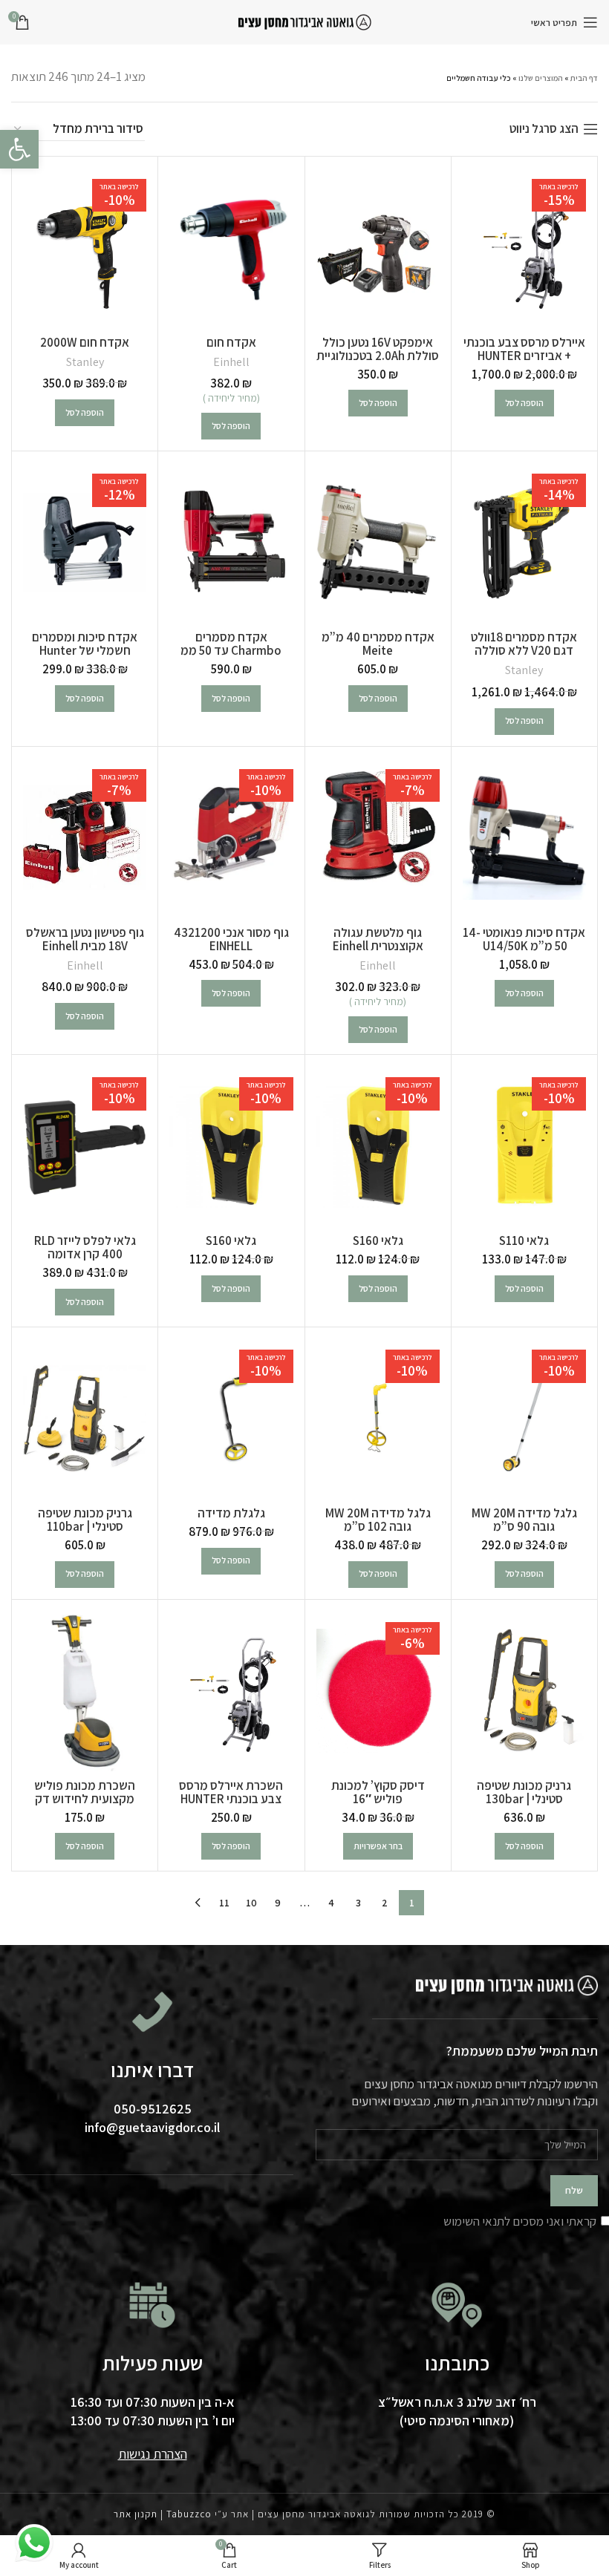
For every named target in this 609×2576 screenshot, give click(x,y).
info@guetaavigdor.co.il (152, 2127)
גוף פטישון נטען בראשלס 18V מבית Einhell (85, 939)
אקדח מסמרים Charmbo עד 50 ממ (231, 644)
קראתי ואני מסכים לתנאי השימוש (520, 2221)
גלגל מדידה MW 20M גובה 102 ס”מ (378, 1520)
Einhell (231, 362)
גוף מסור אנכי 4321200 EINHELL (231, 939)
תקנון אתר (136, 2514)
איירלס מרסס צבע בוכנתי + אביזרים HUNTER (524, 349)
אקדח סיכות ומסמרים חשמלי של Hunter (85, 644)
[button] (524, 403)
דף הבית (584, 78)
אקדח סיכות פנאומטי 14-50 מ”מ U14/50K (524, 939)
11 (224, 1903)
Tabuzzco (189, 2514)
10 (251, 1903)
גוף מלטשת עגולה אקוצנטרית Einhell (378, 939)
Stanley (85, 362)
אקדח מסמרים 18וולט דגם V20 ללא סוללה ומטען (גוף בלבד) (524, 650)
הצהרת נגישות (153, 2454)
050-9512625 (153, 2109)
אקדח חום (231, 342)
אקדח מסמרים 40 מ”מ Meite (378, 644)
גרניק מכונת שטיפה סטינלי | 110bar (85, 1520)
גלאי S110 (524, 1240)
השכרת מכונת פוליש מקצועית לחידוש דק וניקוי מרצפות (85, 1799)
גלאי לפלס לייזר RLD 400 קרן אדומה (85, 1247)
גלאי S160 (378, 1240)
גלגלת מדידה (231, 1513)
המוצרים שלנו (541, 78)
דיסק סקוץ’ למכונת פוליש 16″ (378, 1792)
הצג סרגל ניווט (544, 129)
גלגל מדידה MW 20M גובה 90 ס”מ (524, 1520)
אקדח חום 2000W (85, 342)
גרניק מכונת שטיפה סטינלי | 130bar (524, 1792)
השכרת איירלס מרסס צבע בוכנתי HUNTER (231, 1792)
